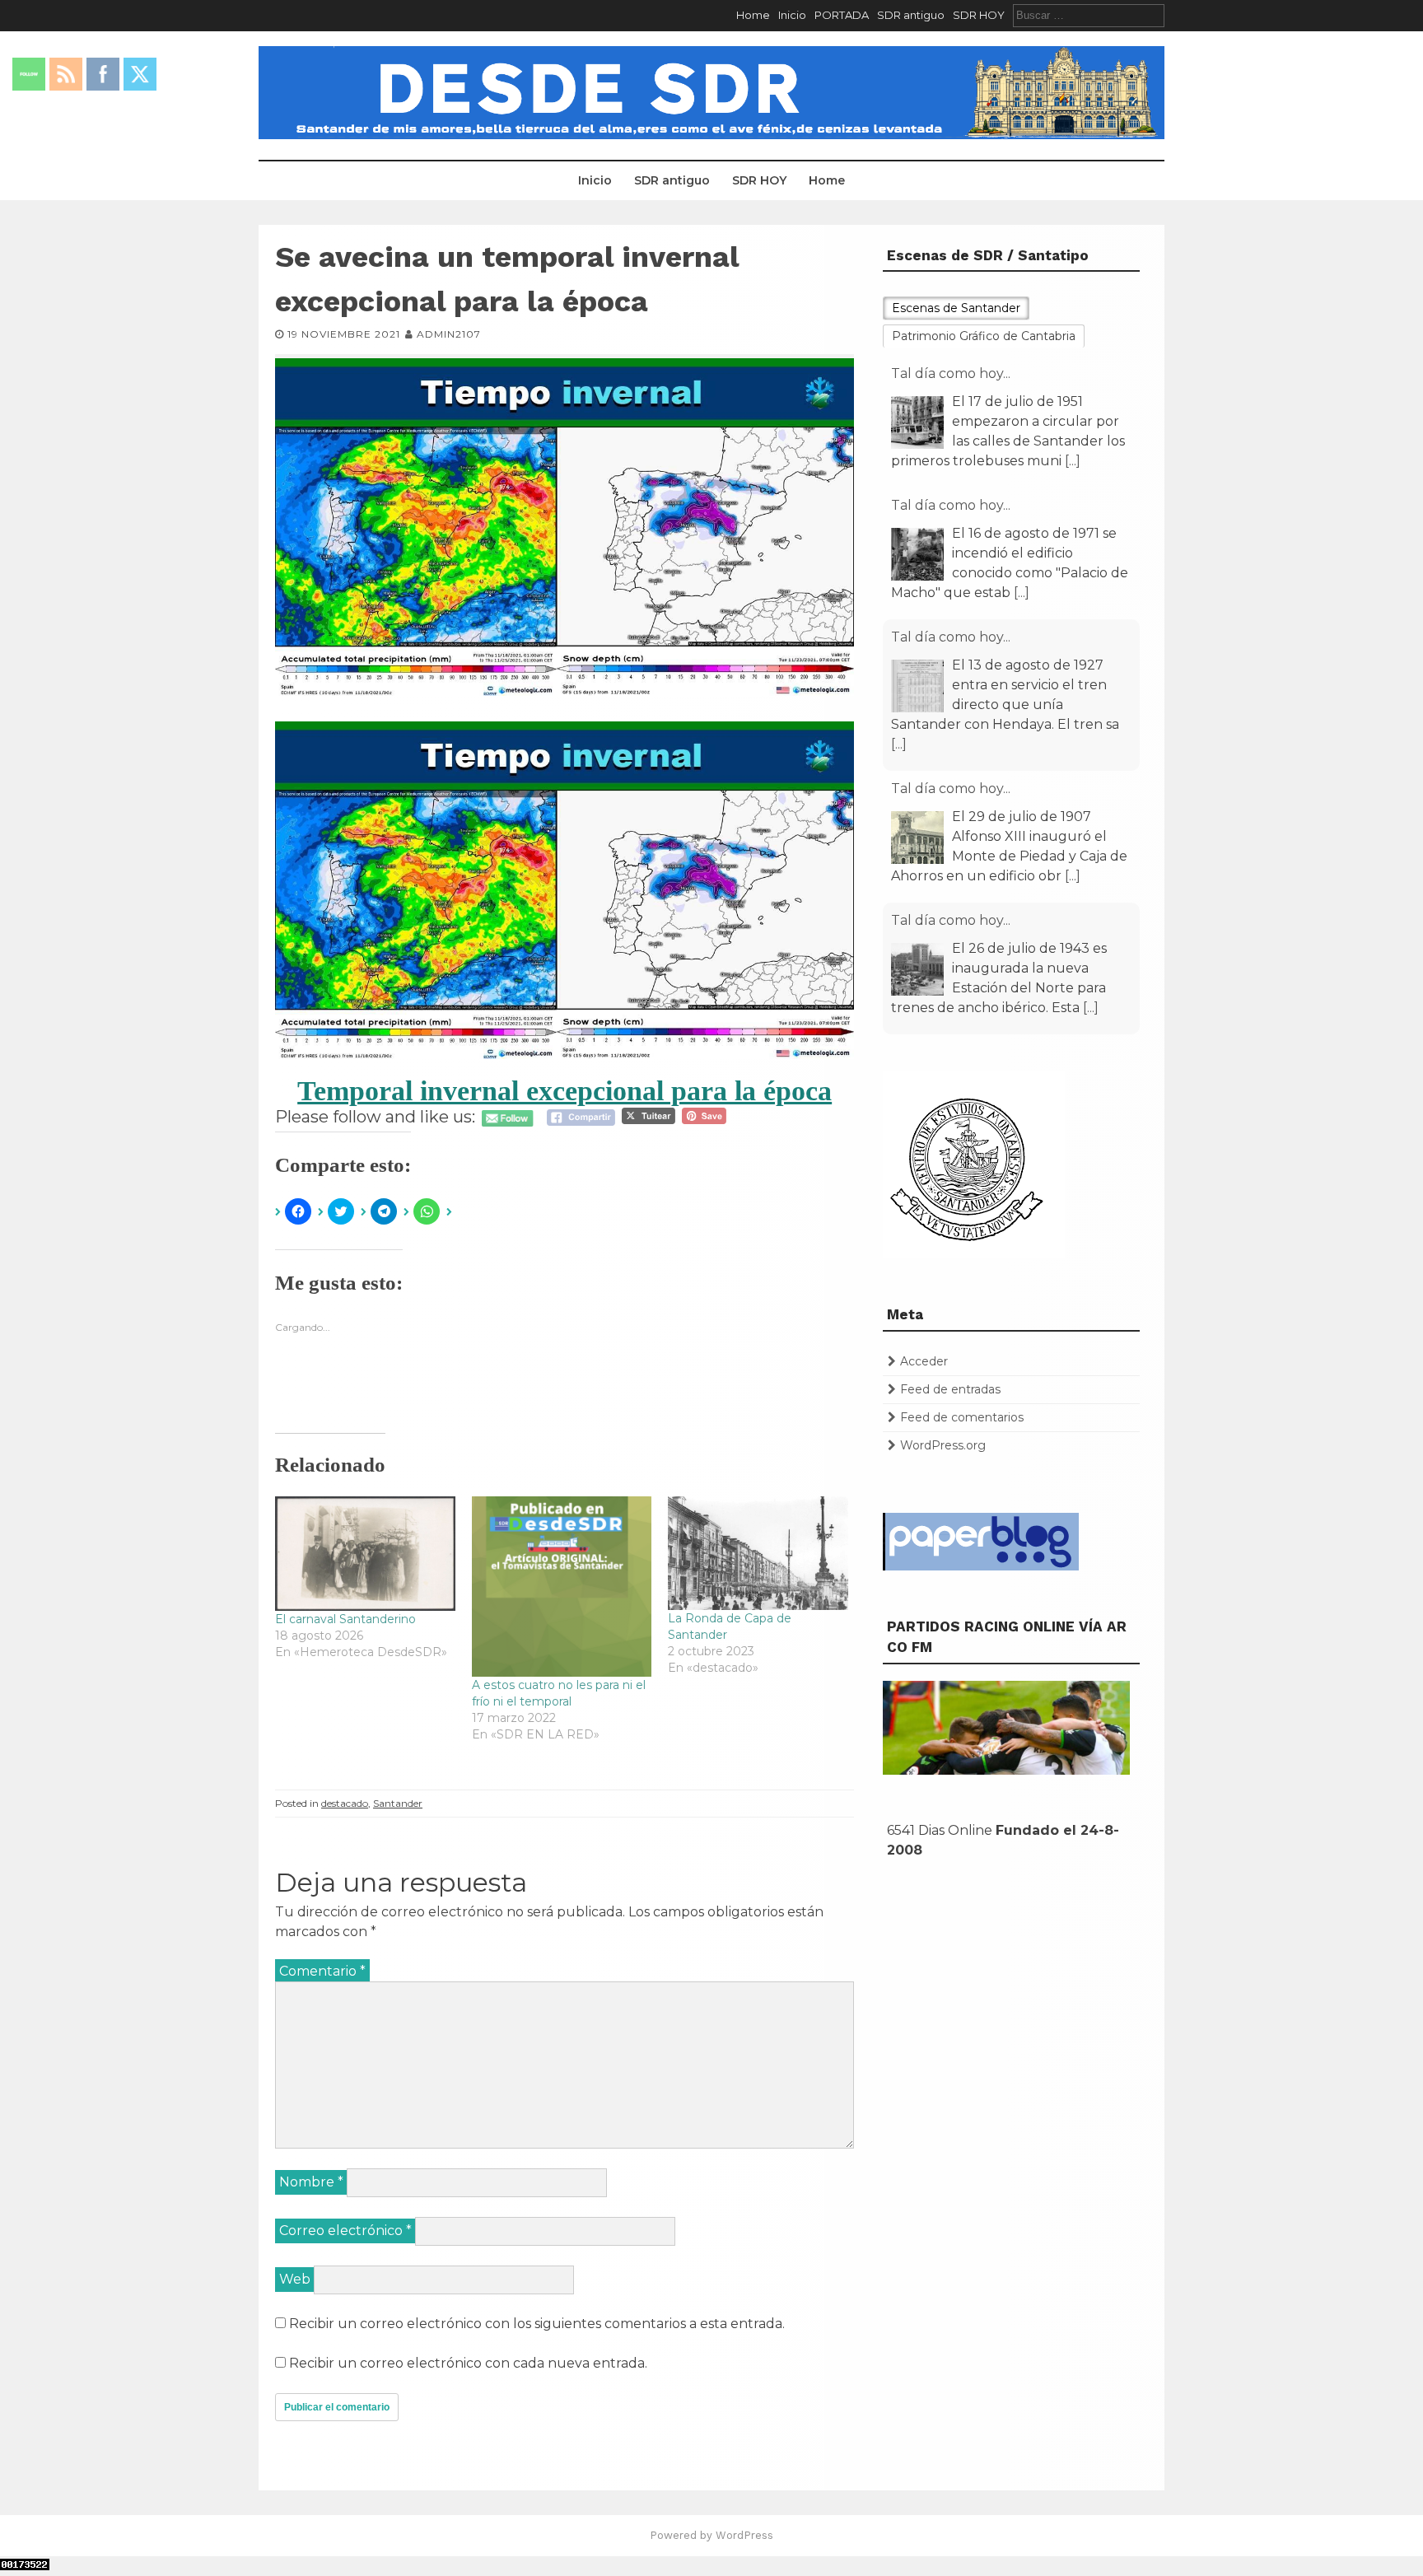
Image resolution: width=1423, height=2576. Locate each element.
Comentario (322, 1971)
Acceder (924, 1361)
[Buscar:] (1089, 15)
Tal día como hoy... (951, 373)
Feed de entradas (950, 1389)
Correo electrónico (345, 2231)
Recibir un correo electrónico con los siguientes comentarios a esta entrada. (537, 2324)
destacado (345, 1803)
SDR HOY (979, 15)
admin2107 (449, 334)
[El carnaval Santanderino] (365, 1554)
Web (295, 2279)
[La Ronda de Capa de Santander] (758, 1553)
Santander (398, 1803)
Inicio (792, 15)
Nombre (311, 2182)
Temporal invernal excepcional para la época (565, 1091)
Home (753, 15)
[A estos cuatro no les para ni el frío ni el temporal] (562, 1587)
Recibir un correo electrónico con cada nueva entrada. (468, 2363)
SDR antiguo (911, 15)
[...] (1022, 461)
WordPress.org (943, 1445)
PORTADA (842, 15)
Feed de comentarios (962, 1417)
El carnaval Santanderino (345, 1619)
